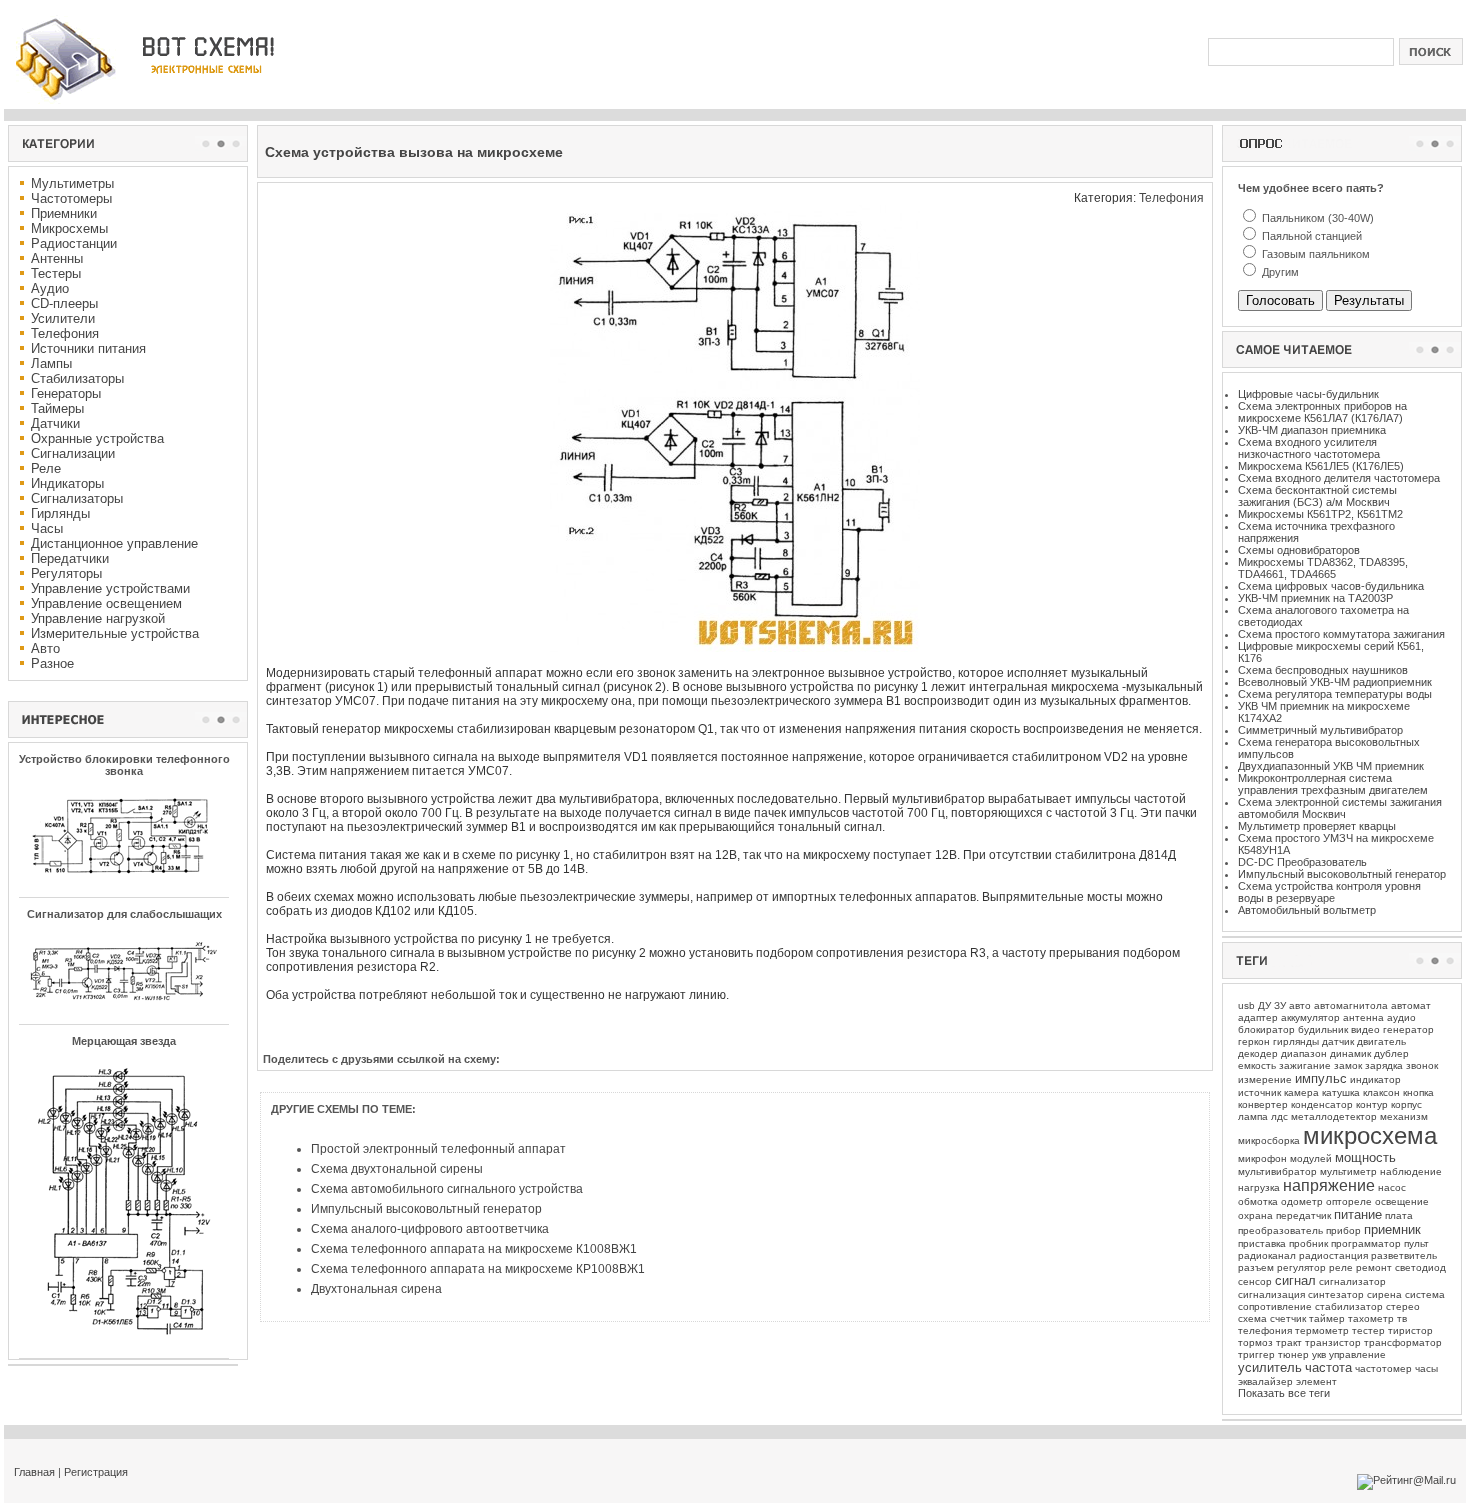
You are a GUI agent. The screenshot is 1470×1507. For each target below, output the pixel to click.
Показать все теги (1284, 1393)
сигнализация (1271, 1294)
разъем (1256, 1267)
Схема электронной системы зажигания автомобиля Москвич (1340, 808)
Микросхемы (69, 228)
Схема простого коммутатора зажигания (1341, 634)
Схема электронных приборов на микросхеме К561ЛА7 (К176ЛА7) (1322, 412)
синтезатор (1336, 1294)
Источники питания (88, 348)
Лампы (51, 363)
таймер (1327, 1318)
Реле (46, 468)
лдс (1279, 1116)
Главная (34, 1472)
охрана (1255, 1215)
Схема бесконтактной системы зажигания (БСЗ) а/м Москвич (1317, 496)
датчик (1338, 1041)
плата (1399, 1215)
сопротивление (1275, 1306)
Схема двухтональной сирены (397, 1169)
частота (1328, 1367)
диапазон (1304, 1053)
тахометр (1371, 1318)
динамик (1350, 1053)
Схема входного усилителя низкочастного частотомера (1309, 448)
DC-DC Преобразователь (1302, 862)
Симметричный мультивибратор (1320, 730)
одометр (1302, 1201)
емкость (1257, 1065)
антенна (1363, 1017)
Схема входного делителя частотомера (1339, 478)
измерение (1265, 1079)
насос (1392, 1187)
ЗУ (1280, 1005)
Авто (45, 648)
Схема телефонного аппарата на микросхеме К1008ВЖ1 (474, 1249)
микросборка (1269, 1140)
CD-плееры (64, 303)
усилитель (1270, 1367)
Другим (1279, 272)
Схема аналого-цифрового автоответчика (430, 1229)
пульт (1416, 1243)
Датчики (55, 423)
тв (1402, 1318)
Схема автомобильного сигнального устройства (447, 1189)
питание (1358, 1214)
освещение (1402, 1201)
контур (1372, 1104)
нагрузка (1259, 1187)
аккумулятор (1310, 1017)
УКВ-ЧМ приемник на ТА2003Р (1315, 598)
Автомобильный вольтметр (1307, 910)
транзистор (1333, 1342)
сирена (1384, 1294)
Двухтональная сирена (376, 1289)
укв (1319, 1354)
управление (1357, 1354)
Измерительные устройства (115, 633)
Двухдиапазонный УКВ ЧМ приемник (1331, 766)
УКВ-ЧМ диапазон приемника (1312, 430)
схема (1252, 1318)
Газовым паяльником (1314, 254)
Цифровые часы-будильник (1308, 394)
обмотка (1258, 1201)
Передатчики (70, 558)
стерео (1403, 1306)
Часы (47, 528)
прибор (1343, 1230)
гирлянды (1296, 1041)
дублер (1391, 1053)
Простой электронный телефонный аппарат (438, 1149)
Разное (52, 663)
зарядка (1384, 1065)
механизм (1404, 1116)
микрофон (1262, 1158)
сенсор (1255, 1281)
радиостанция (1333, 1255)
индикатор (1375, 1079)
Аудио (50, 288)
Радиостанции (74, 243)
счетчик (1288, 1318)
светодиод (1420, 1267)
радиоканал (1267, 1255)
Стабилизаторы (77, 378)
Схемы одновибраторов (1299, 550)
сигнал (1295, 1280)
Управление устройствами (110, 588)
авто (1300, 1005)
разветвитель (1404, 1255)
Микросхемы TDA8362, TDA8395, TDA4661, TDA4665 (1323, 568)
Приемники (64, 213)
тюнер (1293, 1354)
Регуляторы (66, 573)
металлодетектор (1334, 1116)
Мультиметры (72, 183)
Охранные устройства (97, 438)
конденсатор (1322, 1104)
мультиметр (1348, 1171)
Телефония (65, 333)
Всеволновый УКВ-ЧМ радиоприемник (1335, 682)
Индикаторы (67, 483)
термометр (1322, 1330)
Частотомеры (71, 198)
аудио (1401, 1017)
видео (1365, 1029)
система (1425, 1294)
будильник (1323, 1029)
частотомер (1383, 1368)
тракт (1289, 1342)
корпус (1406, 1104)
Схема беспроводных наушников (1323, 670)
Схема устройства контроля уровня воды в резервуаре (1329, 892)
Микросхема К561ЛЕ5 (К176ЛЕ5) (1321, 466)
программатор (1366, 1243)
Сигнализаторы (77, 498)
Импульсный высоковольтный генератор (426, 1209)
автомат (1411, 1005)
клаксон (1381, 1092)
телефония (1265, 1330)
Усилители (63, 318)
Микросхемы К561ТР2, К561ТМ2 (1320, 514)
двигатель (1381, 1041)
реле (1341, 1267)
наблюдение (1411, 1171)
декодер (1258, 1053)
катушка (1341, 1092)
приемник (1392, 1229)
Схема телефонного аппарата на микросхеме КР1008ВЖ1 (478, 1269)
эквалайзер (1265, 1381)
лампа (1253, 1116)
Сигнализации (73, 453)
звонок (1422, 1065)
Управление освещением (106, 603)
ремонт (1374, 1267)
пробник (1308, 1243)
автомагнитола (1351, 1005)
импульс (1321, 1078)
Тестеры (56, 273)
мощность (1365, 1157)
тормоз (1255, 1342)
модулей (1311, 1158)
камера (1301, 1092)
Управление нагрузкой (98, 618)
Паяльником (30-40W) (1316, 218)
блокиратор (1266, 1029)
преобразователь (1280, 1230)
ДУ (1264, 1005)
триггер (1256, 1354)
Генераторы (66, 393)
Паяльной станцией (1310, 236)
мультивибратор (1277, 1171)
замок (1348, 1065)
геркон (1254, 1041)
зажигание (1305, 1065)
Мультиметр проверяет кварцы (1317, 826)
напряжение (1329, 1185)
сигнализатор (1352, 1281)
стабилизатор (1349, 1306)
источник (1259, 1092)
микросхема (1370, 1135)
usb (1246, 1005)
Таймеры (57, 408)
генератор (1408, 1029)
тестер (1368, 1330)
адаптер (1258, 1017)
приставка (1262, 1243)
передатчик (1303, 1215)
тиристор (1410, 1330)
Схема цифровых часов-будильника (1331, 586)
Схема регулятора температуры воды (1335, 694)
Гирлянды (60, 513)
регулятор (1301, 1267)
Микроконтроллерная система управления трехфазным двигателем (1333, 784)
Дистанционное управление (114, 543)
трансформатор (1403, 1342)
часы (1426, 1368)
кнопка (1418, 1092)
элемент (1316, 1381)
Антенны (57, 258)
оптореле (1349, 1201)
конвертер (1263, 1104)
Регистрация (96, 1472)
